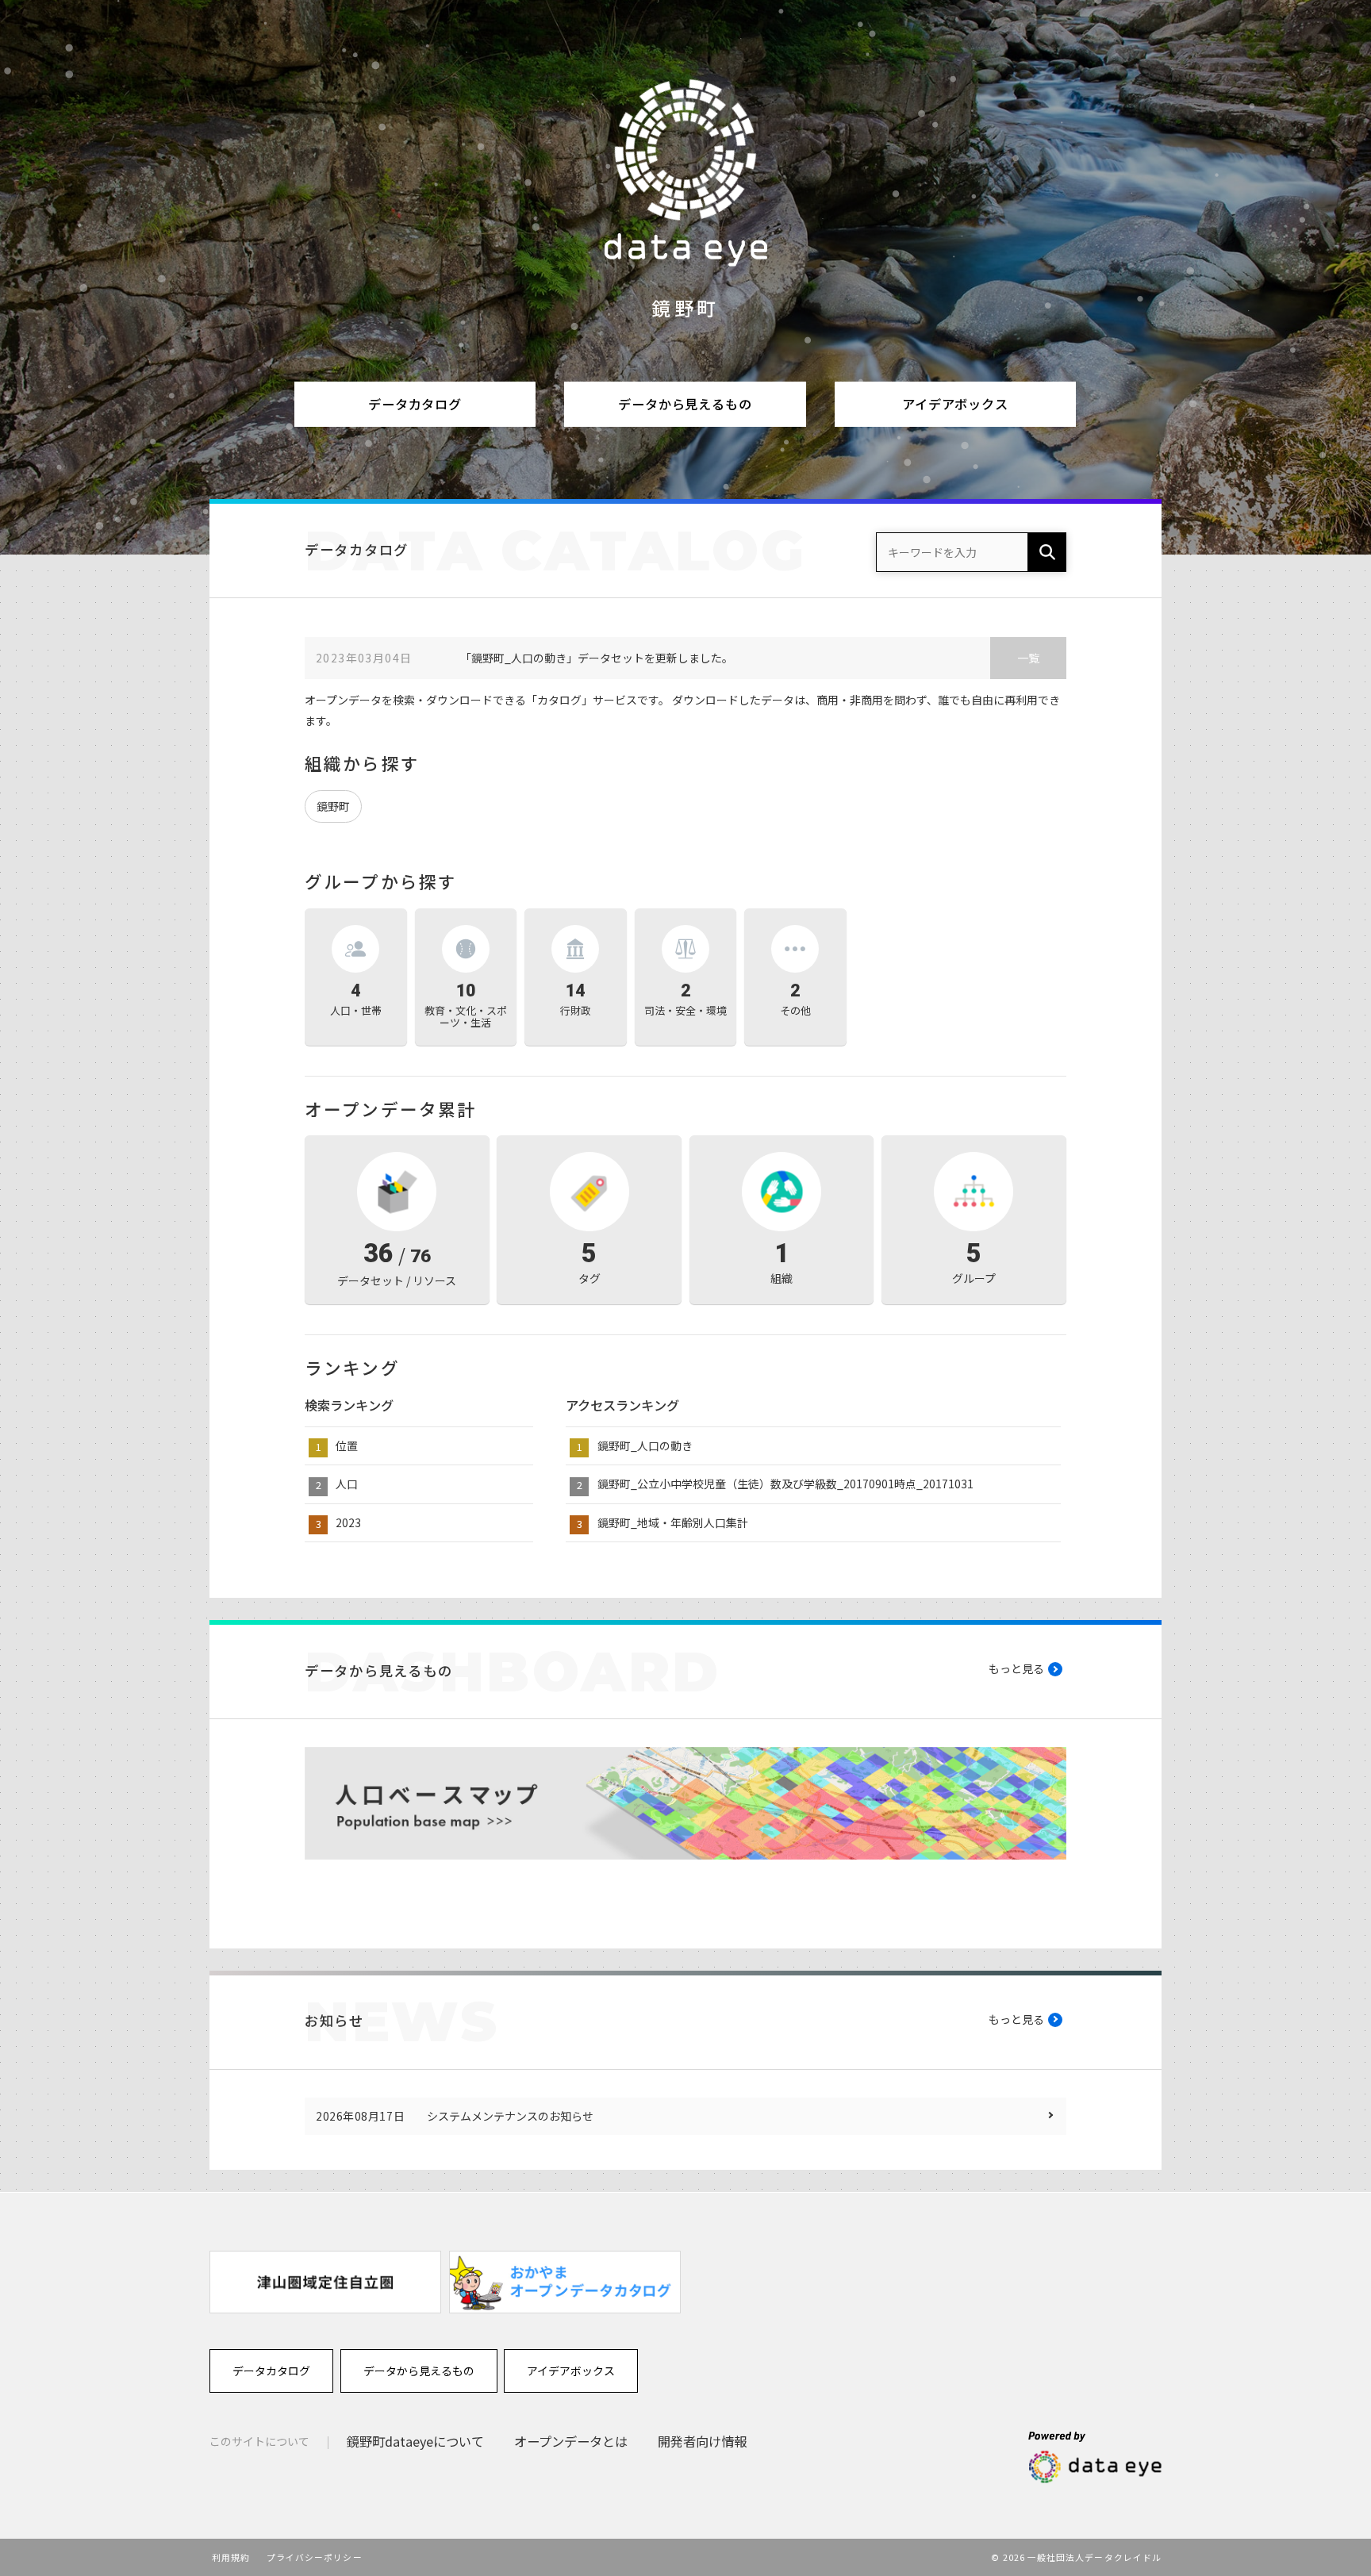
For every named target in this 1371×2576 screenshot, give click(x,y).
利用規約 (231, 2557)
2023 (348, 1522)
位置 (347, 1445)
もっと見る (1016, 1668)
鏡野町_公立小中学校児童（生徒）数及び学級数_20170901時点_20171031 (785, 1484)
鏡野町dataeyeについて (415, 2441)
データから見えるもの (685, 404)
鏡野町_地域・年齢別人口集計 (673, 1522)
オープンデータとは (571, 2441)
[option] (325, 2282)
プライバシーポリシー (315, 2557)
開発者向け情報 (702, 2441)
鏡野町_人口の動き (645, 1445)
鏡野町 (333, 806)
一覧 (1028, 658)
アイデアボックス (955, 404)
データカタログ (415, 404)
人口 (347, 1484)
